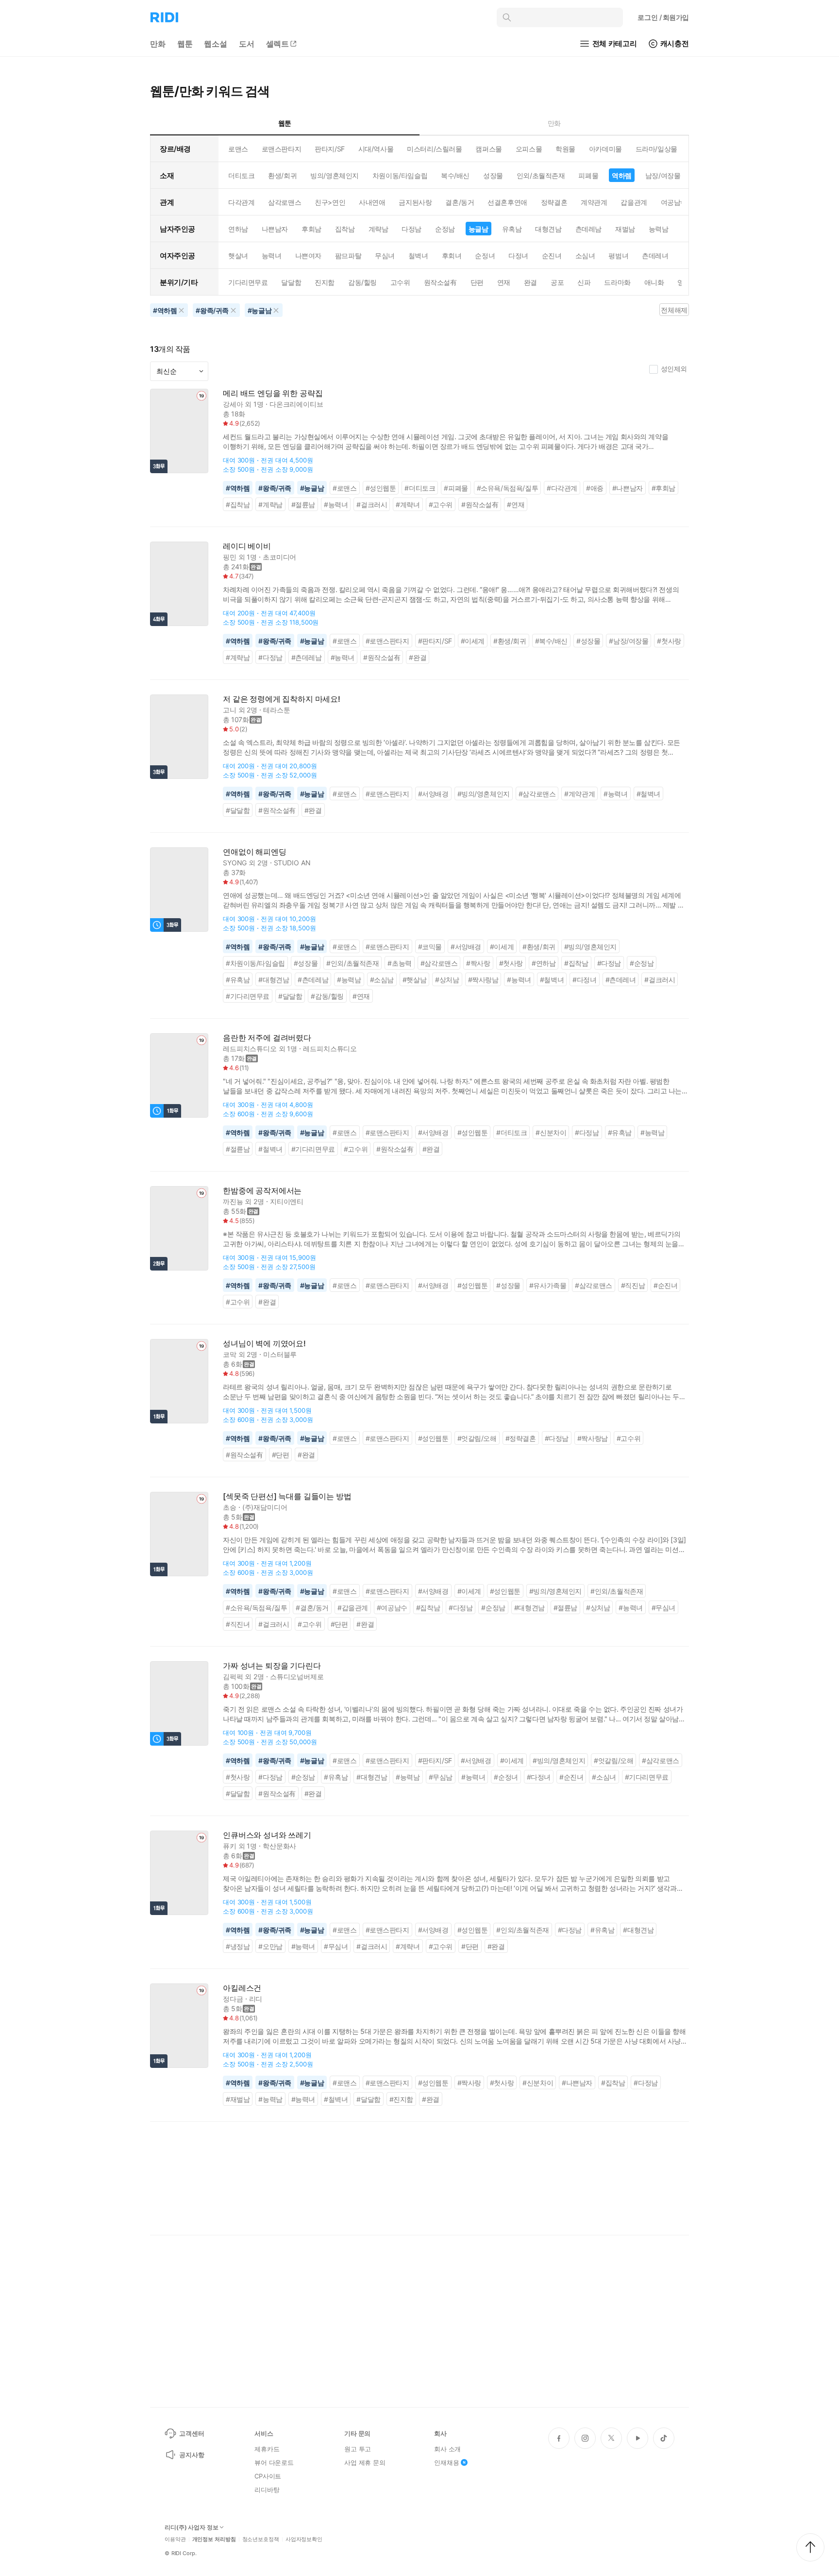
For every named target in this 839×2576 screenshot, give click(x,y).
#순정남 (642, 963)
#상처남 (447, 980)
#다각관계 (562, 488)
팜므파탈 (348, 256)
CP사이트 (268, 2476)
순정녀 (485, 256)
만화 (158, 44)
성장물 (493, 175)
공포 (557, 282)
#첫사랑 (669, 641)
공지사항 (192, 2455)
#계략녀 (408, 504)
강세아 (233, 404)
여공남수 (674, 202)
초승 (230, 1507)
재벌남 (625, 229)
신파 (584, 282)
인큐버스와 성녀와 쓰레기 (267, 1835)
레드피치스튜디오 (250, 1049)
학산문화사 (279, 1846)
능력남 (659, 229)
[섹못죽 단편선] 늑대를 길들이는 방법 (287, 1496)
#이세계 (473, 641)
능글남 (478, 229)
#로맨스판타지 (387, 641)
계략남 (378, 229)
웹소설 (216, 44)
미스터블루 (280, 1354)
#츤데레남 (307, 657)
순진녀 (552, 256)
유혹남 (512, 229)
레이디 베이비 (247, 546)
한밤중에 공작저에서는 (262, 1191)
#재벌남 (238, 2099)
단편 (477, 282)
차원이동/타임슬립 (400, 175)
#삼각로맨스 (537, 794)
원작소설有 (440, 282)
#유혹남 (238, 980)
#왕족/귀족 (275, 488)
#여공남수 (392, 1608)
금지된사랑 (415, 202)
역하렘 (622, 175)
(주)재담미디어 (265, 1507)
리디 (256, 1999)
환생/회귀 (282, 175)
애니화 (654, 282)
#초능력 (399, 963)
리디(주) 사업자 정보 (192, 2527)
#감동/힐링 (327, 996)
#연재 (516, 504)
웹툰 (185, 44)
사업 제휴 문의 (365, 2462)
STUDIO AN (292, 863)
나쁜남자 (275, 229)
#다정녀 (584, 980)
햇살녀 (238, 256)
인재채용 (446, 2462)
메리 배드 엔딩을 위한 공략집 (273, 393)
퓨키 (230, 1846)
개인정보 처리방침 (214, 2539)
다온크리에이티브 (296, 404)
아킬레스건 (242, 1988)
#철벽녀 (648, 794)
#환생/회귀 (510, 641)
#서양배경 (433, 794)
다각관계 (241, 202)
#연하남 (544, 963)
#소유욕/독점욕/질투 (507, 488)
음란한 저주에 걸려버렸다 (267, 1038)
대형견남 (548, 229)
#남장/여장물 (629, 641)
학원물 (565, 149)
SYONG (235, 863)
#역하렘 (238, 488)
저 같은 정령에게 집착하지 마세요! (282, 699)
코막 (230, 1354)
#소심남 (382, 980)
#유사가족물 (548, 1285)
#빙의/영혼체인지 (484, 794)
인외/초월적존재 (541, 175)
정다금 (233, 1999)
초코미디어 (279, 557)
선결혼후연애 (507, 202)
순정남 (445, 229)
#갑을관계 (353, 1608)
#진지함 (401, 2099)
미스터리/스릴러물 (434, 149)
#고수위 (441, 504)
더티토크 (241, 175)
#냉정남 (238, 1946)
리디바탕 (267, 2490)
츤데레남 (588, 229)
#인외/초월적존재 (352, 963)
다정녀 (518, 256)
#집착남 (238, 504)
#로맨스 (344, 488)
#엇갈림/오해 (477, 1438)
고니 (230, 710)
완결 (530, 282)
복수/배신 (455, 175)
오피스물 (529, 149)
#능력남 (349, 980)
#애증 (595, 488)
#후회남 (663, 488)
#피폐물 (456, 488)
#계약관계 (579, 794)
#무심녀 (663, 1608)
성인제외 (674, 369)
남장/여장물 (663, 175)
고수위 (400, 282)
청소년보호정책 (261, 2539)
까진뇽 (233, 1201)
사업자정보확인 (304, 2539)
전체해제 (674, 310)
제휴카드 (267, 2449)
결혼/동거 (460, 202)
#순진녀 (665, 1285)
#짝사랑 (478, 963)
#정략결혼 (521, 1438)
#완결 (418, 657)
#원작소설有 (480, 504)
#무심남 (441, 1777)
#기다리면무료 (248, 996)
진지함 (325, 282)
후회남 (311, 229)
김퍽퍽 (233, 1676)
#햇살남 (414, 980)
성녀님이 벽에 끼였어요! (264, 1344)
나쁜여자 (308, 256)
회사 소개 (447, 2449)
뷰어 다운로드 (274, 2462)
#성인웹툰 (381, 488)
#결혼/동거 (312, 1608)
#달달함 (238, 810)
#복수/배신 (552, 641)
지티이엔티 (287, 1201)
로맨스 (238, 149)
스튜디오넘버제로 (297, 1676)
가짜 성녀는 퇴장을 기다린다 (272, 1666)
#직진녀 (238, 1624)
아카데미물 (605, 149)
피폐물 (588, 175)
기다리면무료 (248, 282)
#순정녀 (506, 1777)
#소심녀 (604, 1777)
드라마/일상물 (656, 149)
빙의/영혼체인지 (335, 175)
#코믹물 (430, 947)
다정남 (411, 229)
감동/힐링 (362, 282)
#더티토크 (420, 488)
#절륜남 (303, 504)
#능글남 (312, 488)
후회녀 (452, 256)
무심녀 (385, 256)
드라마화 (617, 282)
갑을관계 (634, 202)
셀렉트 (278, 44)
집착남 (345, 229)
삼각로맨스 (285, 202)
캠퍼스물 (488, 149)
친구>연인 (330, 202)
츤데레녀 (655, 256)
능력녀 (272, 256)
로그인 (663, 17)
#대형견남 (274, 980)
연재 (504, 282)
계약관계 (594, 202)
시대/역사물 (376, 149)
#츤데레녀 (621, 980)
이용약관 (175, 2539)
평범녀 (618, 256)
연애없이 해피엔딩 (255, 852)
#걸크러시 (372, 504)
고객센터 (192, 2433)
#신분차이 (551, 1132)
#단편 (281, 1455)
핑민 (230, 557)
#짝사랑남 (483, 980)
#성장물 (588, 641)
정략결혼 (554, 202)
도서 (247, 44)
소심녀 (585, 256)
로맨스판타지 (281, 149)
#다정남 (270, 657)
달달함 (291, 282)
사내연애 (372, 202)
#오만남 (270, 1946)
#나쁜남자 (628, 488)
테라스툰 (277, 710)
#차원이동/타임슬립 (255, 963)
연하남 (238, 229)
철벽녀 (418, 256)
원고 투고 (358, 2449)
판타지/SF (329, 149)
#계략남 (270, 504)
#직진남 (633, 1285)
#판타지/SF (435, 641)
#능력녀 (336, 504)
